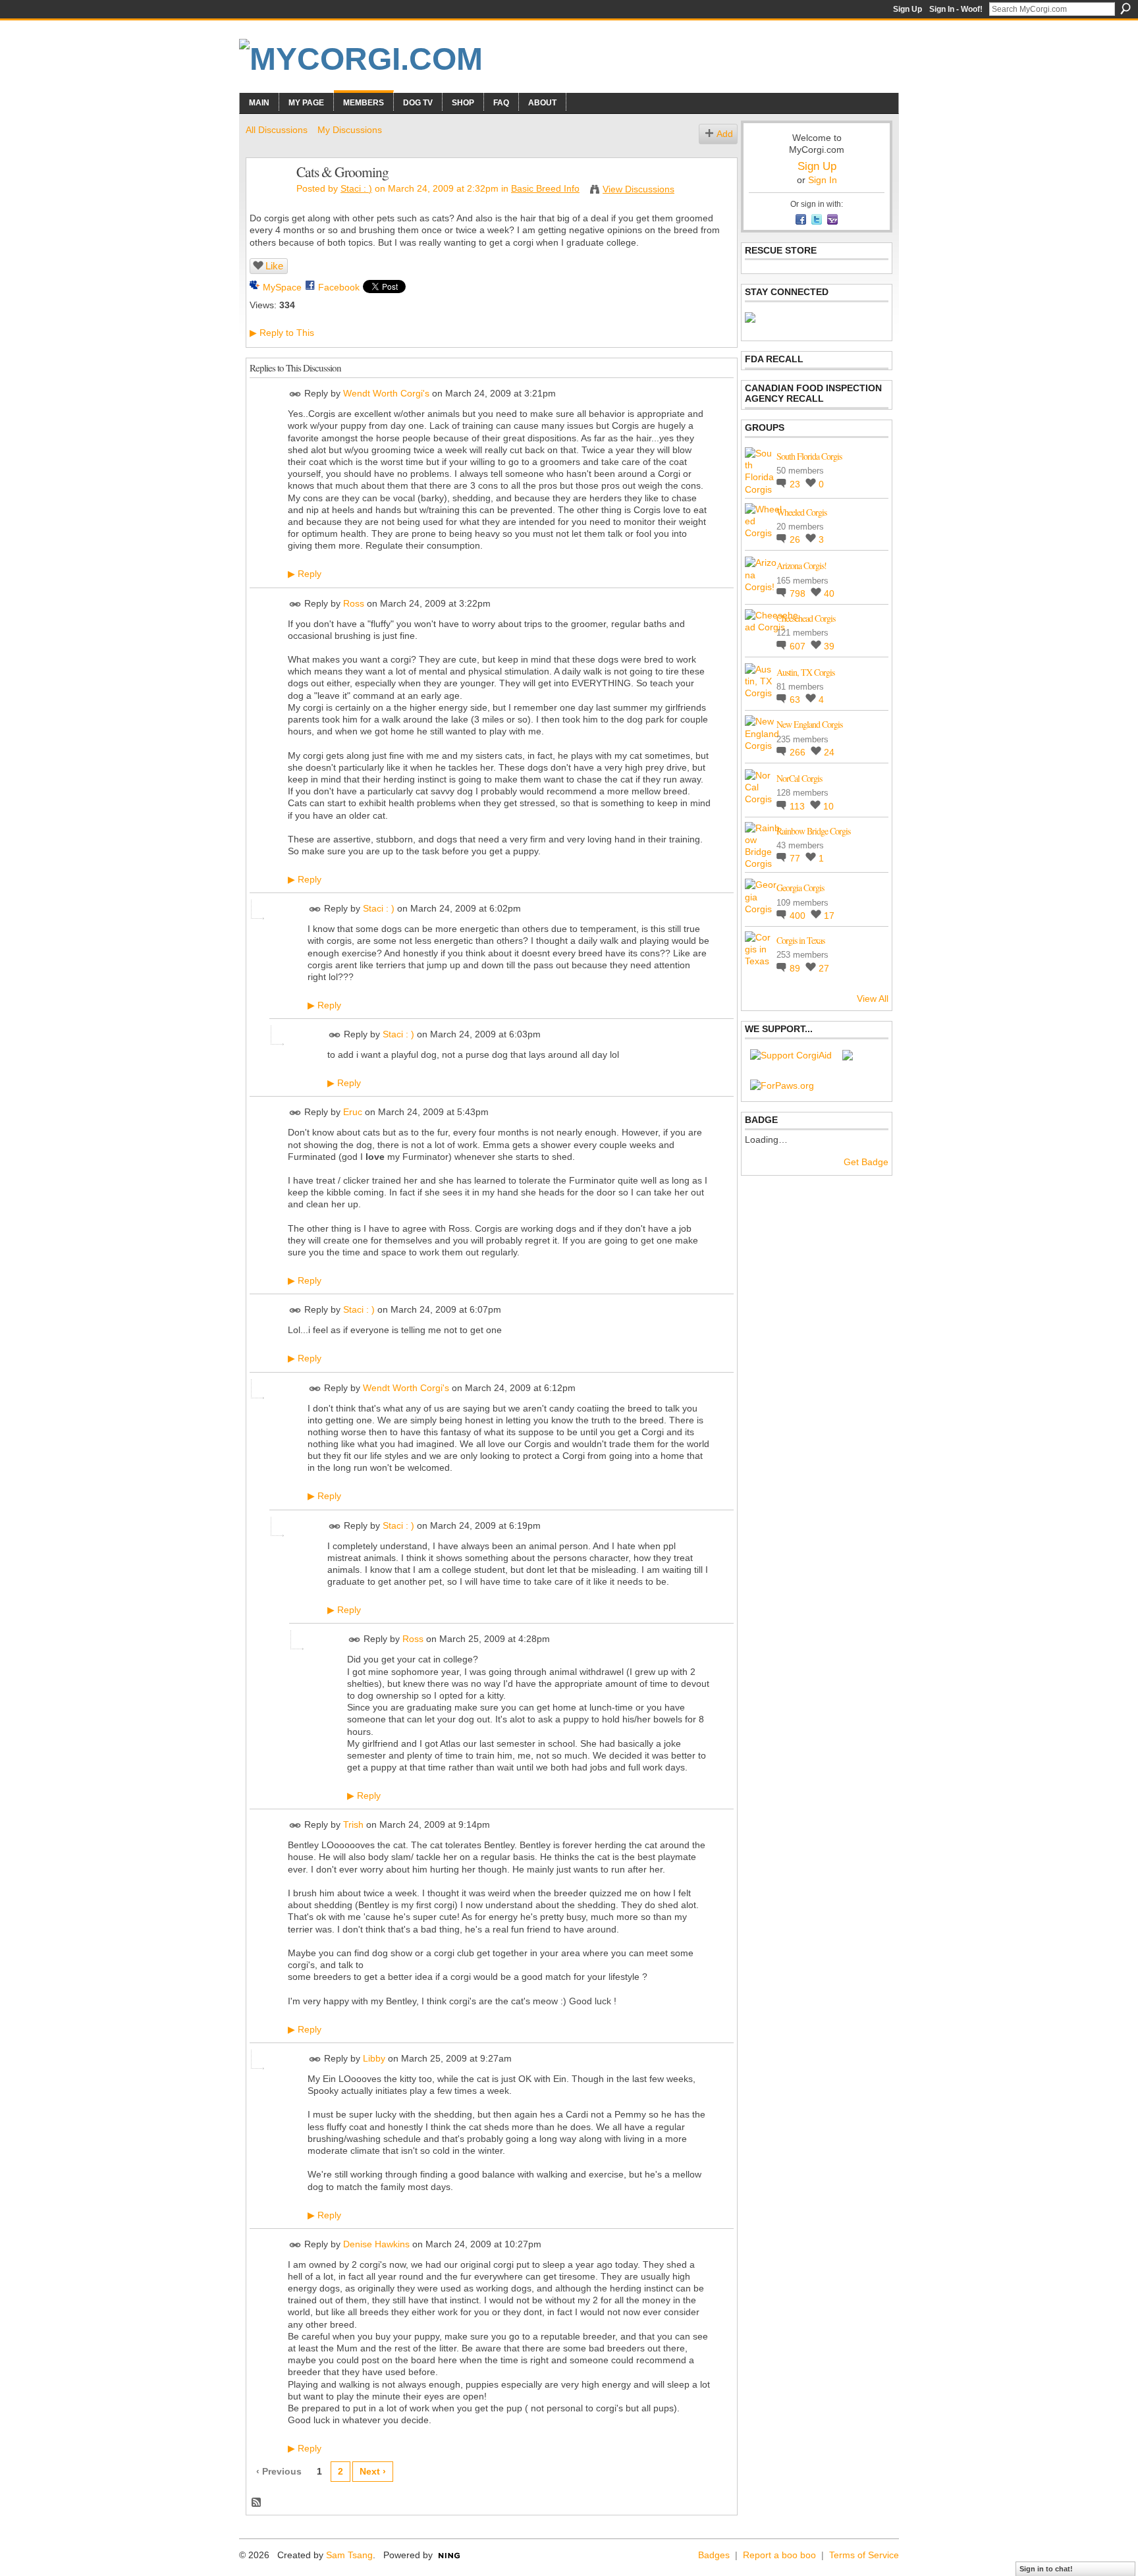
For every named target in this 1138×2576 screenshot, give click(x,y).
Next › (373, 2471)
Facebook (339, 287)
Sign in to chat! (1046, 2569)
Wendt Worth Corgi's (386, 393)
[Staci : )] (267, 200)
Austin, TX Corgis (805, 672)
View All (873, 999)
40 (829, 593)
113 (799, 806)
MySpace (282, 287)
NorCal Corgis (799, 778)
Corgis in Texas (800, 940)
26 (796, 539)
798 (799, 593)
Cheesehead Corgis (806, 618)
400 (799, 916)
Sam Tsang (349, 2555)
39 (829, 646)
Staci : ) (356, 188)
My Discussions (350, 130)
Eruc (353, 1112)
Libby (374, 2058)
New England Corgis (809, 724)
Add (725, 134)
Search (1125, 9)
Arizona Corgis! (801, 565)
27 (824, 968)
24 (829, 752)
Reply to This (282, 333)
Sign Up (908, 9)
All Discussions (277, 130)
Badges (714, 2555)
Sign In (823, 180)
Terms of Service (864, 2555)
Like (274, 266)
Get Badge (866, 1162)
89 (796, 968)
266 (799, 752)
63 (796, 699)
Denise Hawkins (376, 2244)
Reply (305, 574)
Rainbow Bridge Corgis (813, 831)
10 (828, 806)
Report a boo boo (779, 2555)
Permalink (295, 394)
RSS (257, 2503)
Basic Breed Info (545, 188)
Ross (354, 603)
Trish (353, 1824)
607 (799, 646)
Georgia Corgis (800, 888)
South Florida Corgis (809, 456)
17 (829, 916)
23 (796, 484)
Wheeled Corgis (801, 512)
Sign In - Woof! (956, 9)
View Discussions (638, 189)
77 (796, 858)
